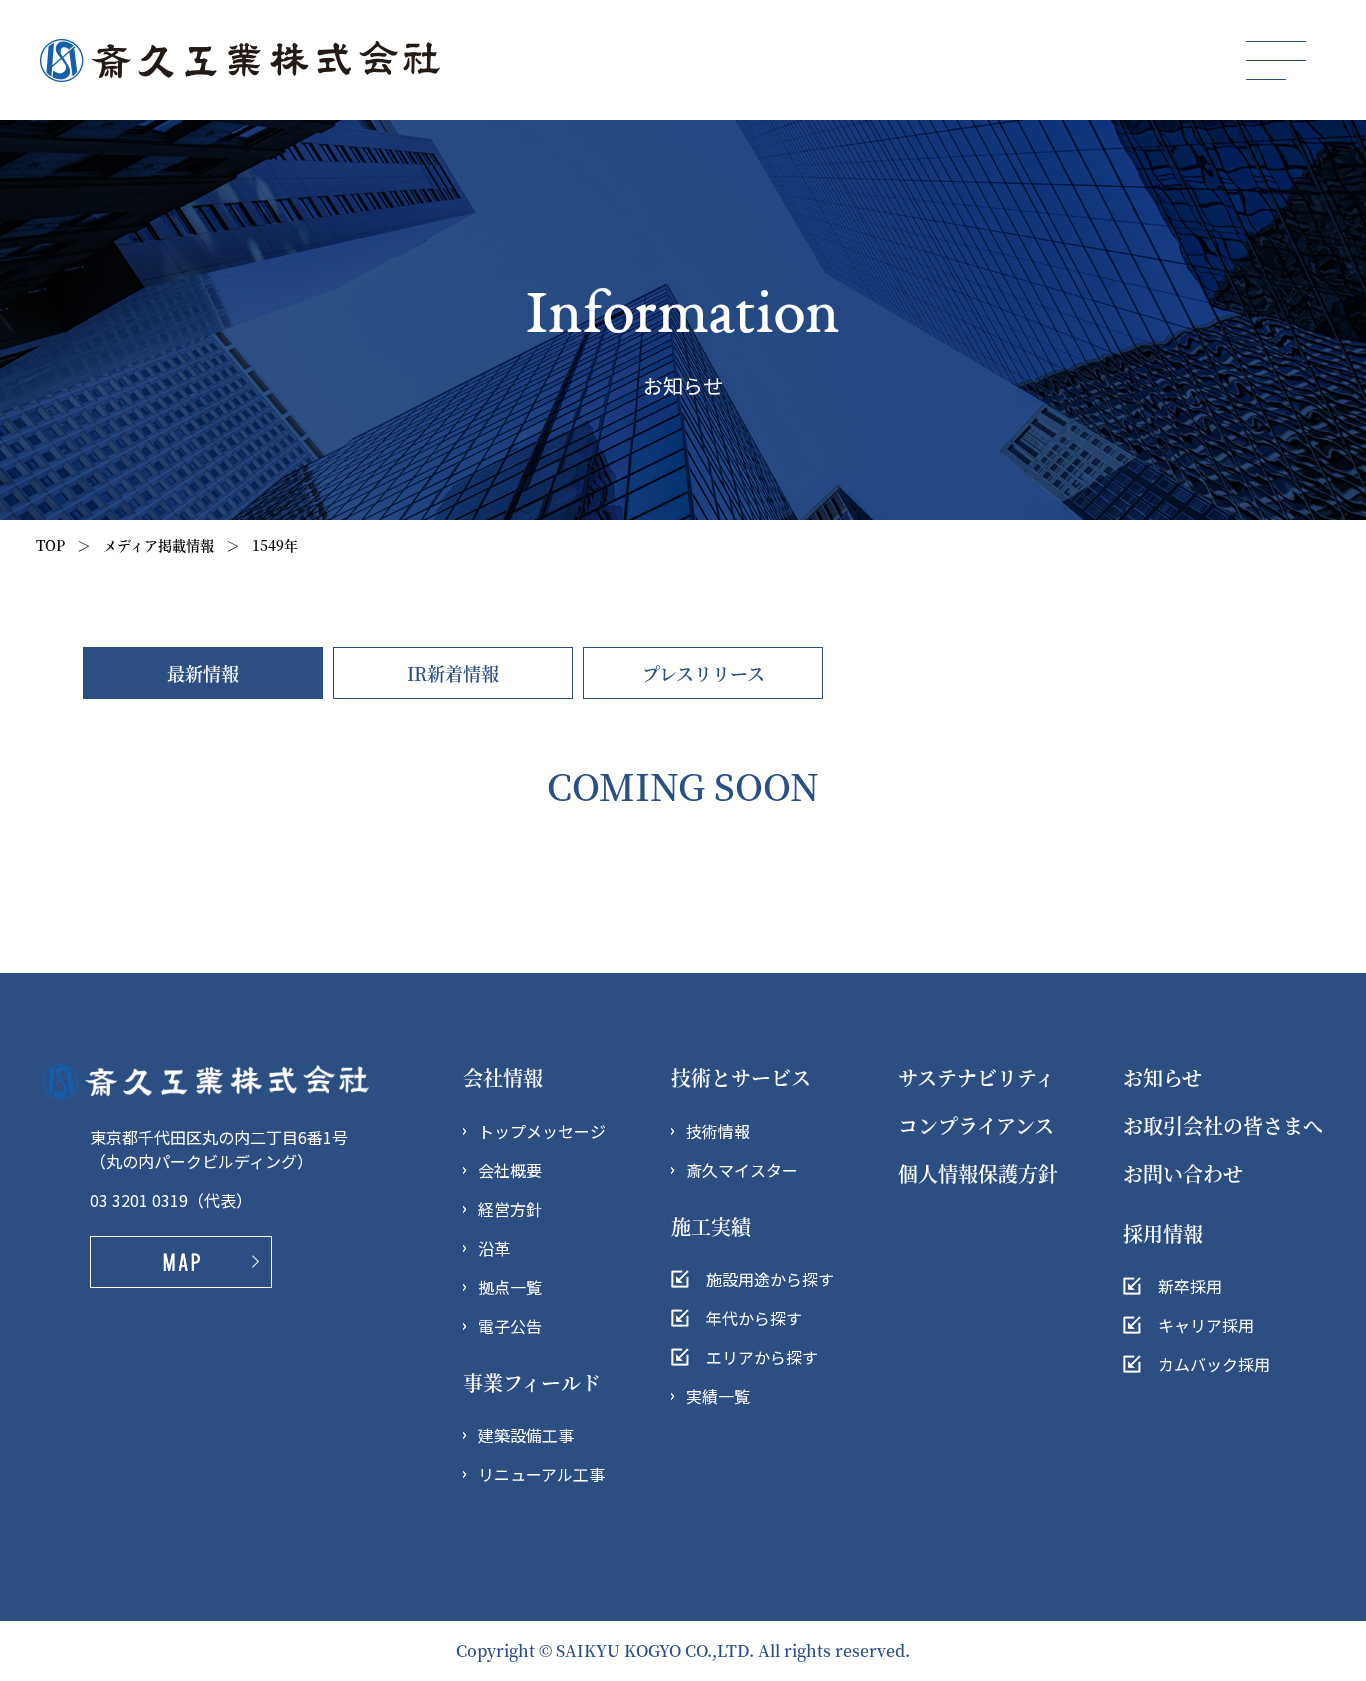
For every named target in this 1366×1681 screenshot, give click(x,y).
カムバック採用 (1214, 1364)
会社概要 (510, 1170)
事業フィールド (532, 1382)
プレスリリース (703, 673)
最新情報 (203, 673)
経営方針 (510, 1209)
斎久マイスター (742, 1170)
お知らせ (1162, 1077)
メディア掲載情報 (158, 545)
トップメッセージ (542, 1131)
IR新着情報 (453, 673)
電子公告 (510, 1326)
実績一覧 (718, 1396)
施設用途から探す (770, 1279)
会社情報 (503, 1077)
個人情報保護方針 (978, 1173)
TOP (50, 545)
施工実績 (711, 1226)
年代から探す (754, 1318)
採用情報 (1163, 1233)
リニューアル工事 (541, 1474)
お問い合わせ (1183, 1173)
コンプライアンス (976, 1125)
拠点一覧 (510, 1287)
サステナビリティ (976, 1077)
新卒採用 (1190, 1286)
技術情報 (718, 1131)
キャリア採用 (1206, 1325)
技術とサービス (741, 1077)
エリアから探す (762, 1357)
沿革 (494, 1248)
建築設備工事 (526, 1435)
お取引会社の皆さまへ (1223, 1125)
